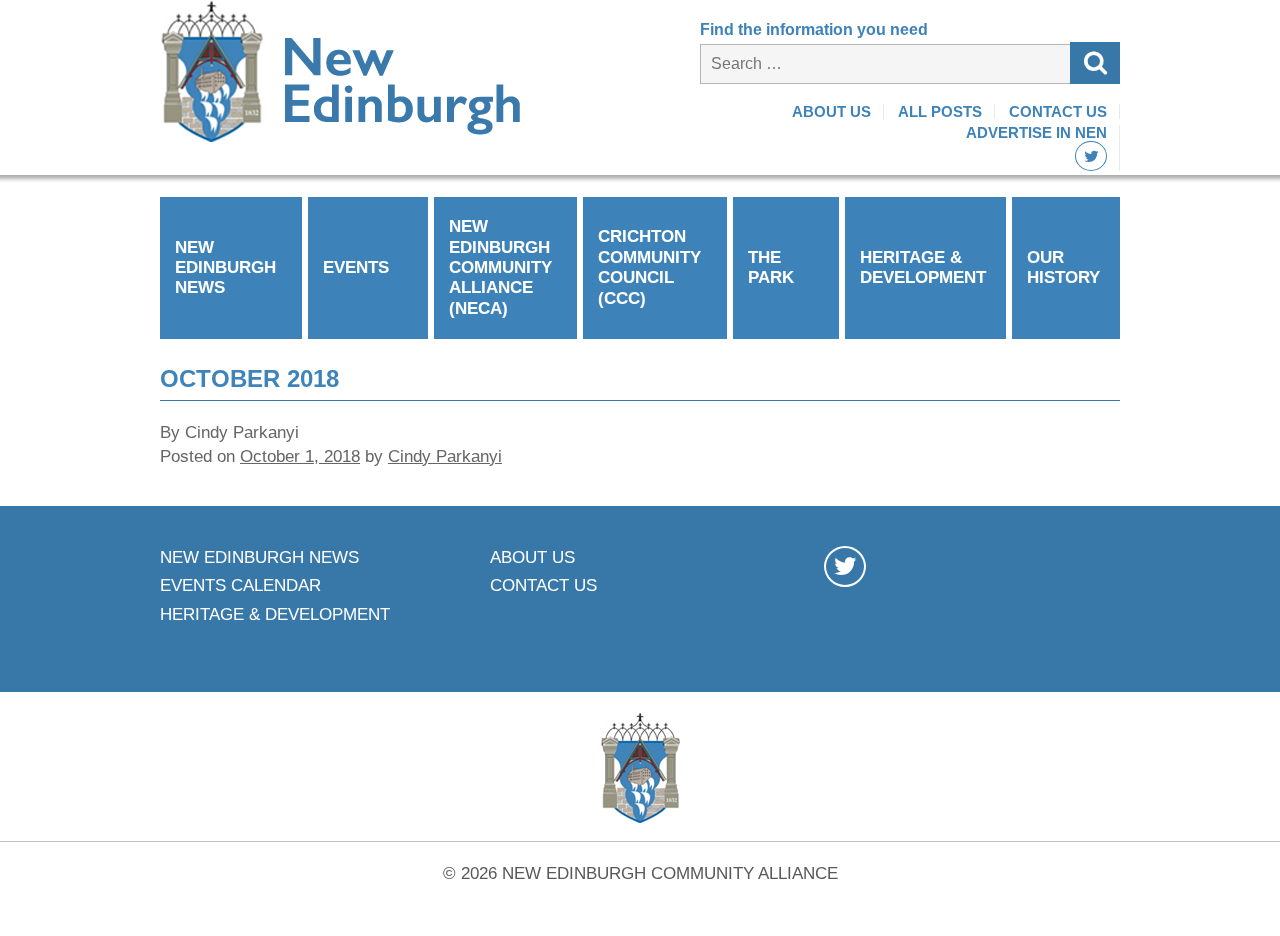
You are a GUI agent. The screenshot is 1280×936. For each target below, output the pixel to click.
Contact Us (1058, 111)
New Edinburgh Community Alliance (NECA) (500, 267)
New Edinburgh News (225, 268)
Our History (1063, 267)
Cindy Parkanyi (445, 456)
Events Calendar (240, 585)
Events (356, 267)
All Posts (940, 111)
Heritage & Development (923, 267)
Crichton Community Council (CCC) (649, 267)
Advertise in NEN (1036, 132)
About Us (831, 111)
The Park (771, 267)
